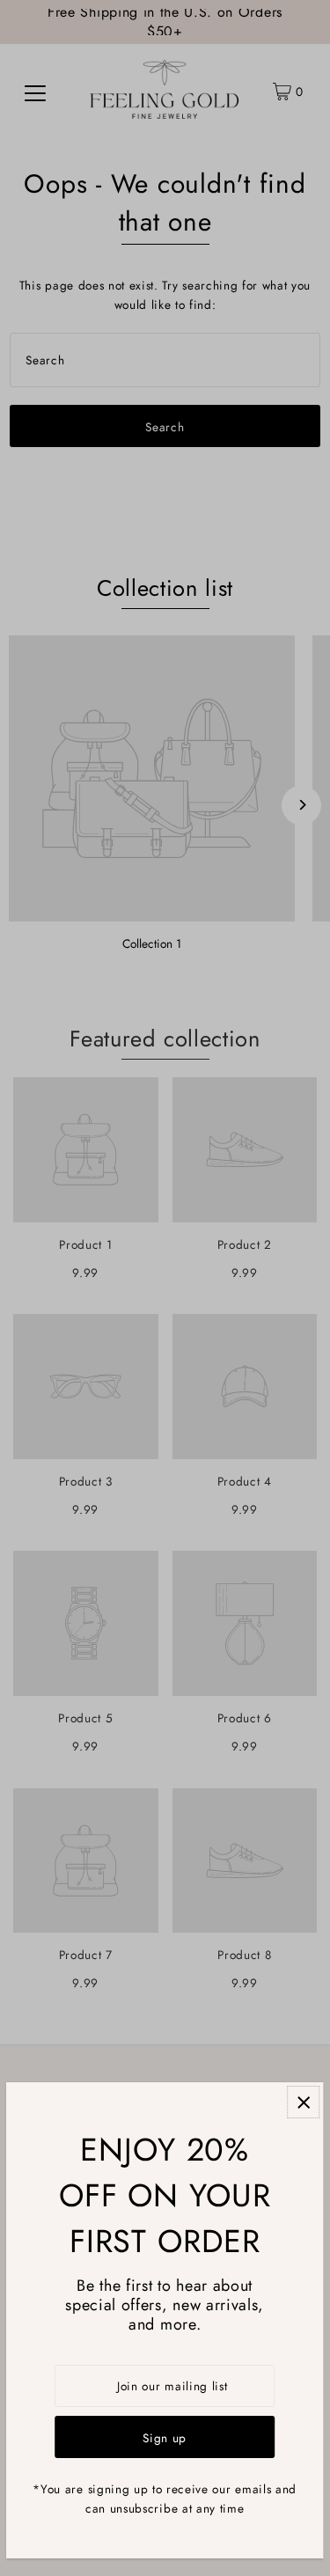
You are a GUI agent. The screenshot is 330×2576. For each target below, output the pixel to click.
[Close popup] (303, 2102)
